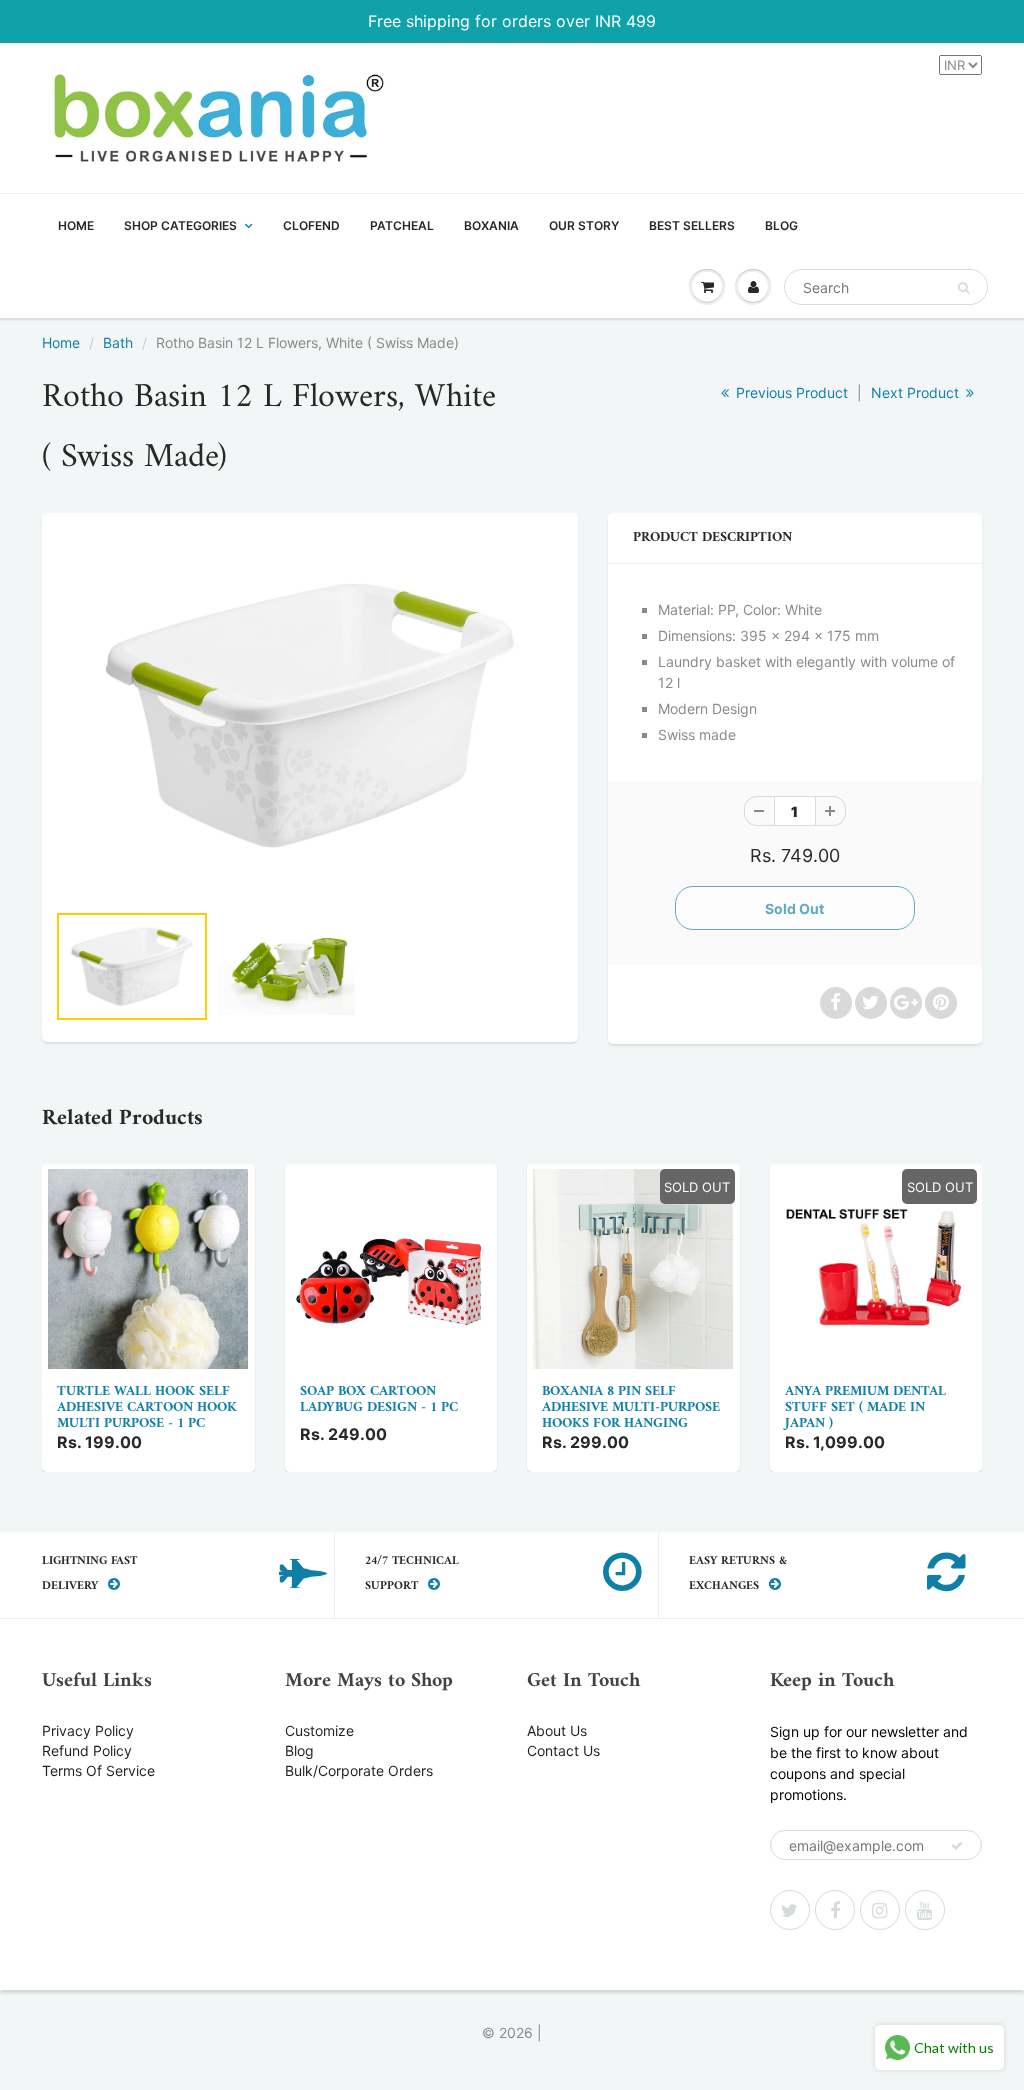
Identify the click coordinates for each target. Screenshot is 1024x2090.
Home (61, 342)
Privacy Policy (88, 1730)
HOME (76, 225)
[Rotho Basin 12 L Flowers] (310, 715)
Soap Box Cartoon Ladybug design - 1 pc (379, 1399)
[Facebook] (835, 1910)
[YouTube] (925, 1910)
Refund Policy (87, 1750)
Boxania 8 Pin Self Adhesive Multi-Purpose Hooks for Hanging (631, 1407)
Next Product (917, 392)
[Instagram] (880, 1910)
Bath (118, 342)
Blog (299, 1750)
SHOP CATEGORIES (180, 225)
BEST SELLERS (692, 225)
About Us (557, 1730)
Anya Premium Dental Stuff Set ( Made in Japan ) (865, 1407)
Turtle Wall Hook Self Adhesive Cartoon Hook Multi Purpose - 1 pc (147, 1407)
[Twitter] (790, 1910)
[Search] (963, 288)
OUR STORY (584, 225)
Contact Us (563, 1750)
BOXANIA (491, 225)
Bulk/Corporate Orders (359, 1770)
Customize (319, 1730)
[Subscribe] (957, 1846)
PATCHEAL (402, 225)
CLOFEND (311, 225)
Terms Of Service (98, 1770)
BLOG (781, 225)
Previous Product (790, 392)
